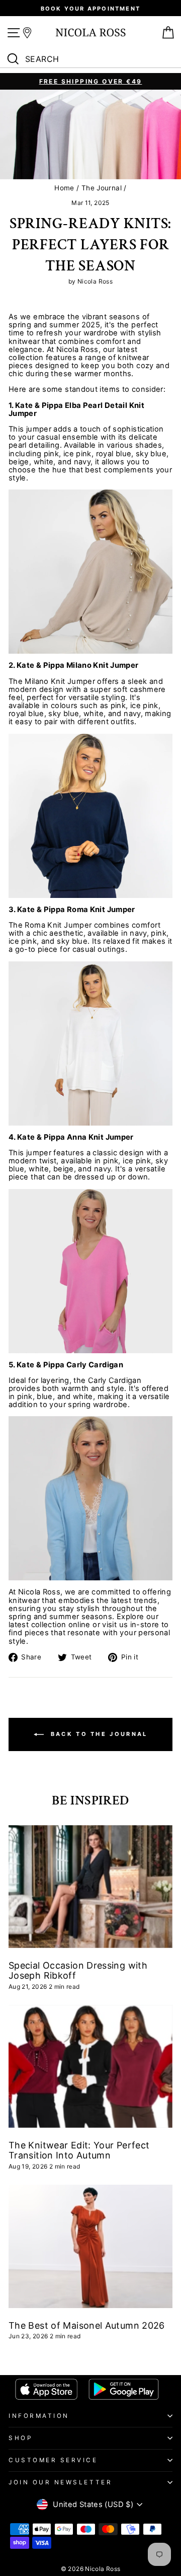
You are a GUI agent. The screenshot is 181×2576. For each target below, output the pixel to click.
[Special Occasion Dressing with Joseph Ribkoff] (90, 1887)
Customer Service (53, 2460)
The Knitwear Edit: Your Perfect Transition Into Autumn (79, 2150)
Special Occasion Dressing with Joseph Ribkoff (78, 1970)
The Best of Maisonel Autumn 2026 (87, 2325)
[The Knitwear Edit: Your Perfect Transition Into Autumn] (90, 2067)
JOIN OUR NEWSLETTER (60, 2482)
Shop (20, 2438)
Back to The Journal (98, 1734)
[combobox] (93, 59)
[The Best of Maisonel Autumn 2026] (90, 2246)
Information (39, 2416)
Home (64, 188)
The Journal (102, 188)
